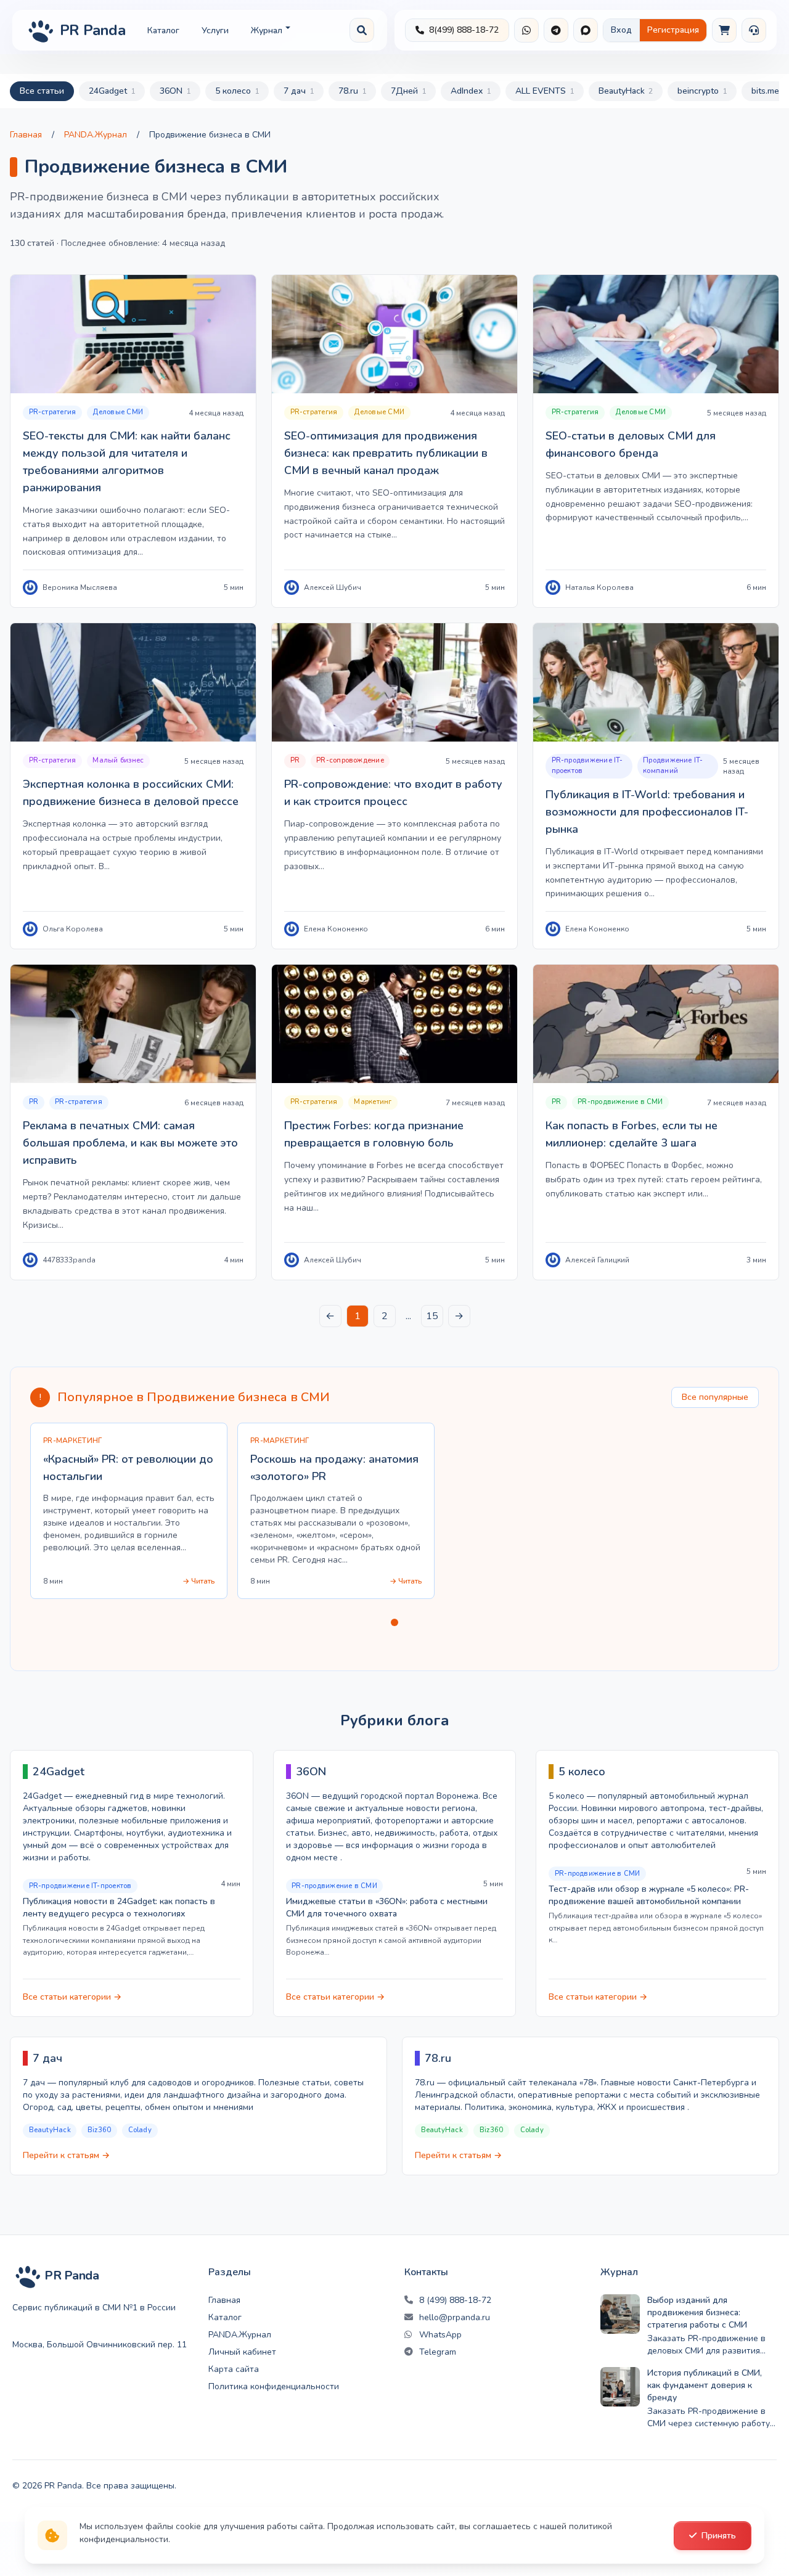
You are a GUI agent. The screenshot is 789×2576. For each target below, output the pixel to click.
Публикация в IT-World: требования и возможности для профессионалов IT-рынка (647, 812)
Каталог (163, 31)
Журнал (267, 31)
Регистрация (673, 30)
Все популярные (715, 1397)
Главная (26, 135)
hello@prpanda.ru (455, 2317)
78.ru (352, 91)
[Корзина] (724, 30)
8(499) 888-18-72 (464, 30)
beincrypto (702, 91)
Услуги (215, 31)
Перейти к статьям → (66, 2155)
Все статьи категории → (72, 1997)
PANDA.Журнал (96, 135)
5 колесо (237, 91)
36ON (175, 91)
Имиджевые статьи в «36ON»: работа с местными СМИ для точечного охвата (387, 1907)
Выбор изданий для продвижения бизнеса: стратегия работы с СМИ (697, 2312)
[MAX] (586, 30)
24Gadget (112, 91)
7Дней (408, 91)
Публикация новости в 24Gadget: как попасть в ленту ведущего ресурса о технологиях (119, 1907)
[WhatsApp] (526, 30)
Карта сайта (234, 2369)
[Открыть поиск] (362, 30)
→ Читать (198, 1581)
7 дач (299, 91)
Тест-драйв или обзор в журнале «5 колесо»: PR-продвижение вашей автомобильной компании (649, 1895)
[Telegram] (556, 30)
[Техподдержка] (754, 30)
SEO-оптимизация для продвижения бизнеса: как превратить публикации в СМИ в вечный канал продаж (386, 453)
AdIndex (471, 91)
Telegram (438, 2352)
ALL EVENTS (545, 91)
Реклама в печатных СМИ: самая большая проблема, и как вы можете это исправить (130, 1143)
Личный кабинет (242, 2352)
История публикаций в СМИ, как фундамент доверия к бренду (705, 2385)
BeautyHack (626, 91)
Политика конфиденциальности (274, 2386)
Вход (621, 30)
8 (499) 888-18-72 (455, 2300)
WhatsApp (440, 2335)
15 (432, 1316)
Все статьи (42, 91)
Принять (719, 2536)
